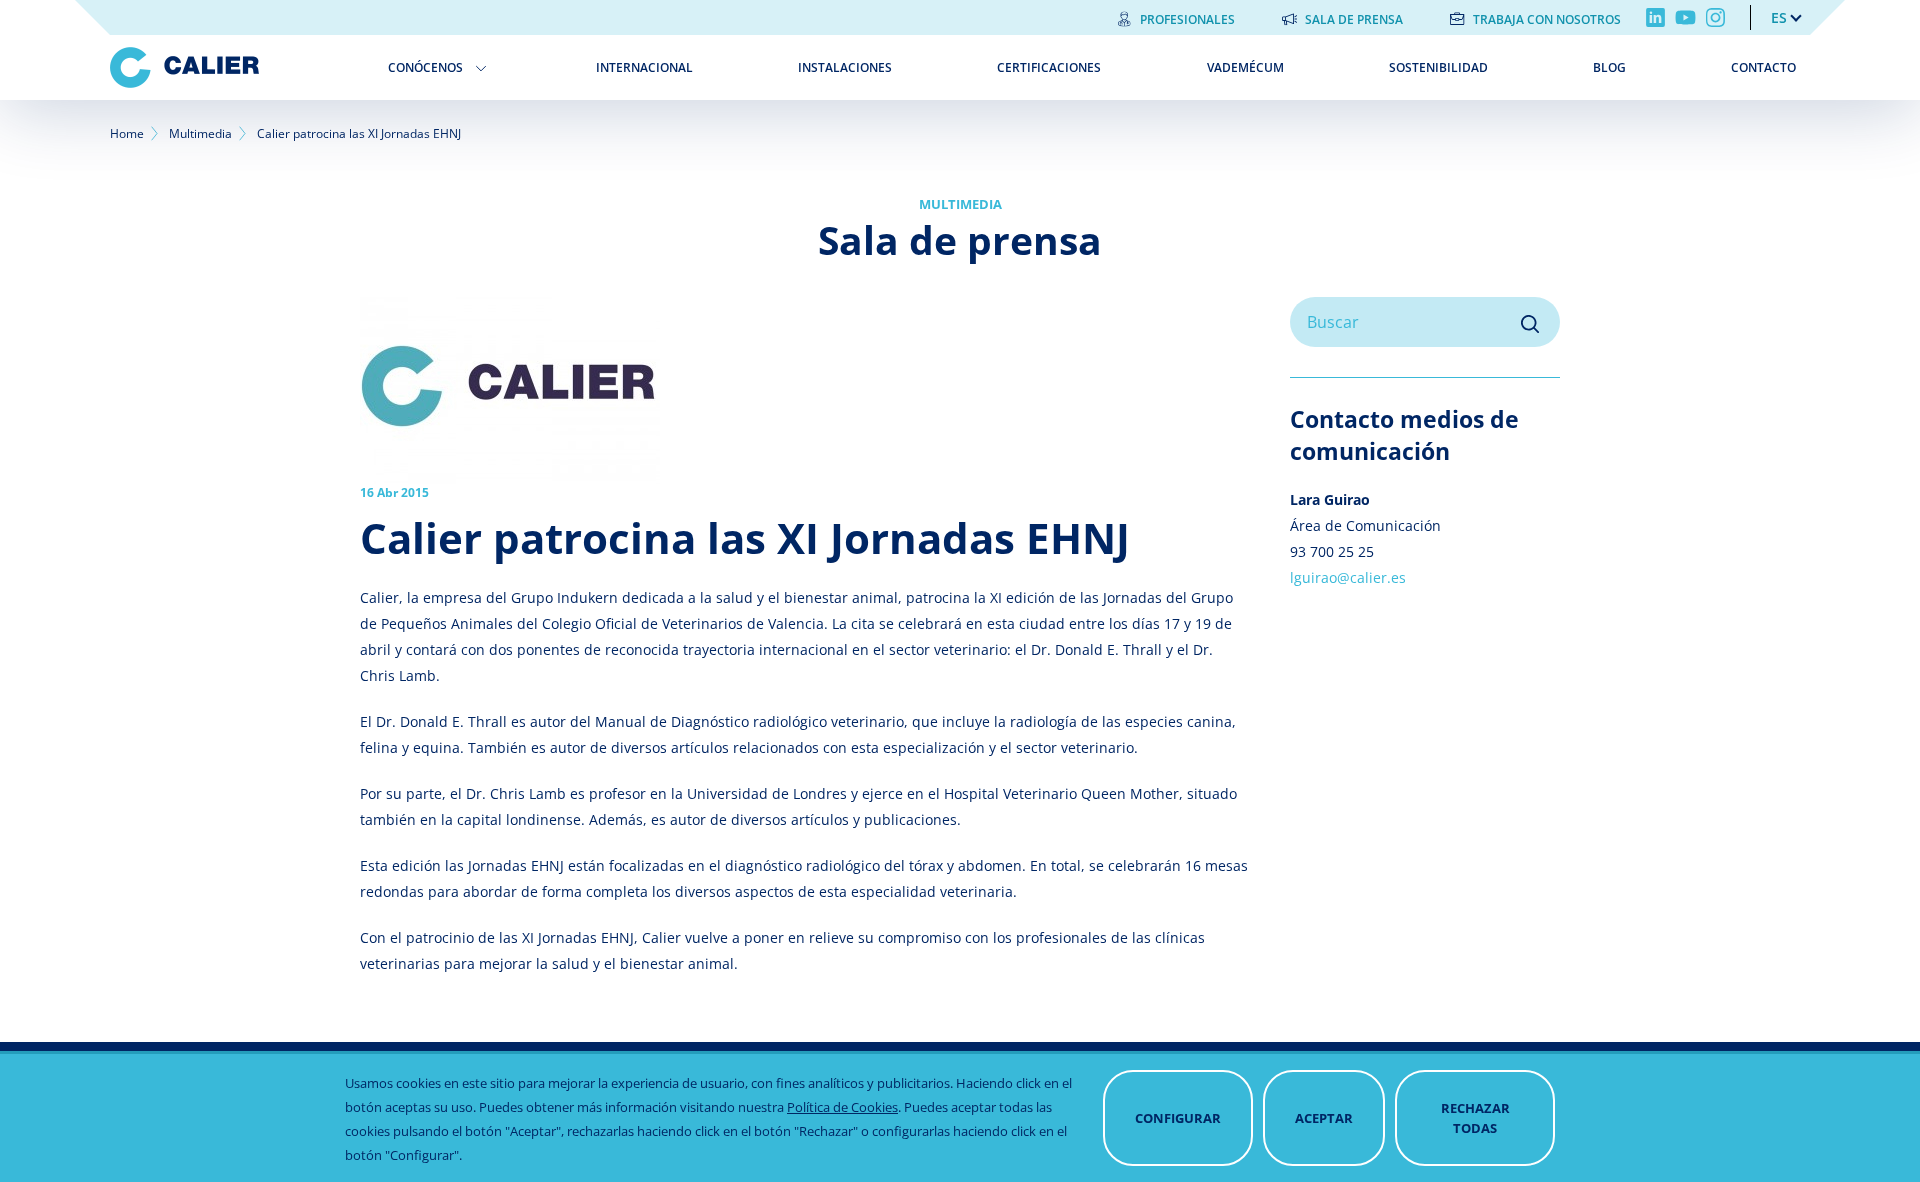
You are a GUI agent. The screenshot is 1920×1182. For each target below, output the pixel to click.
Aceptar (1324, 1118)
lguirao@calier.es (1348, 577)
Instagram (1715, 17)
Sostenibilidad (1438, 67)
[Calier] (234, 67)
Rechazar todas (1475, 1118)
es (1779, 17)
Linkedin (1655, 17)
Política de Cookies (842, 1107)
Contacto (1763, 67)
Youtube (1685, 17)
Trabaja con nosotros (1547, 19)
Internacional (644, 67)
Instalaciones (845, 67)
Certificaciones (1049, 67)
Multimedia (200, 133)
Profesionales (1187, 19)
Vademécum (1245, 67)
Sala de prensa (1354, 19)
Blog (1609, 67)
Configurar (1178, 1118)
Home (127, 133)
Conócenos (425, 67)
